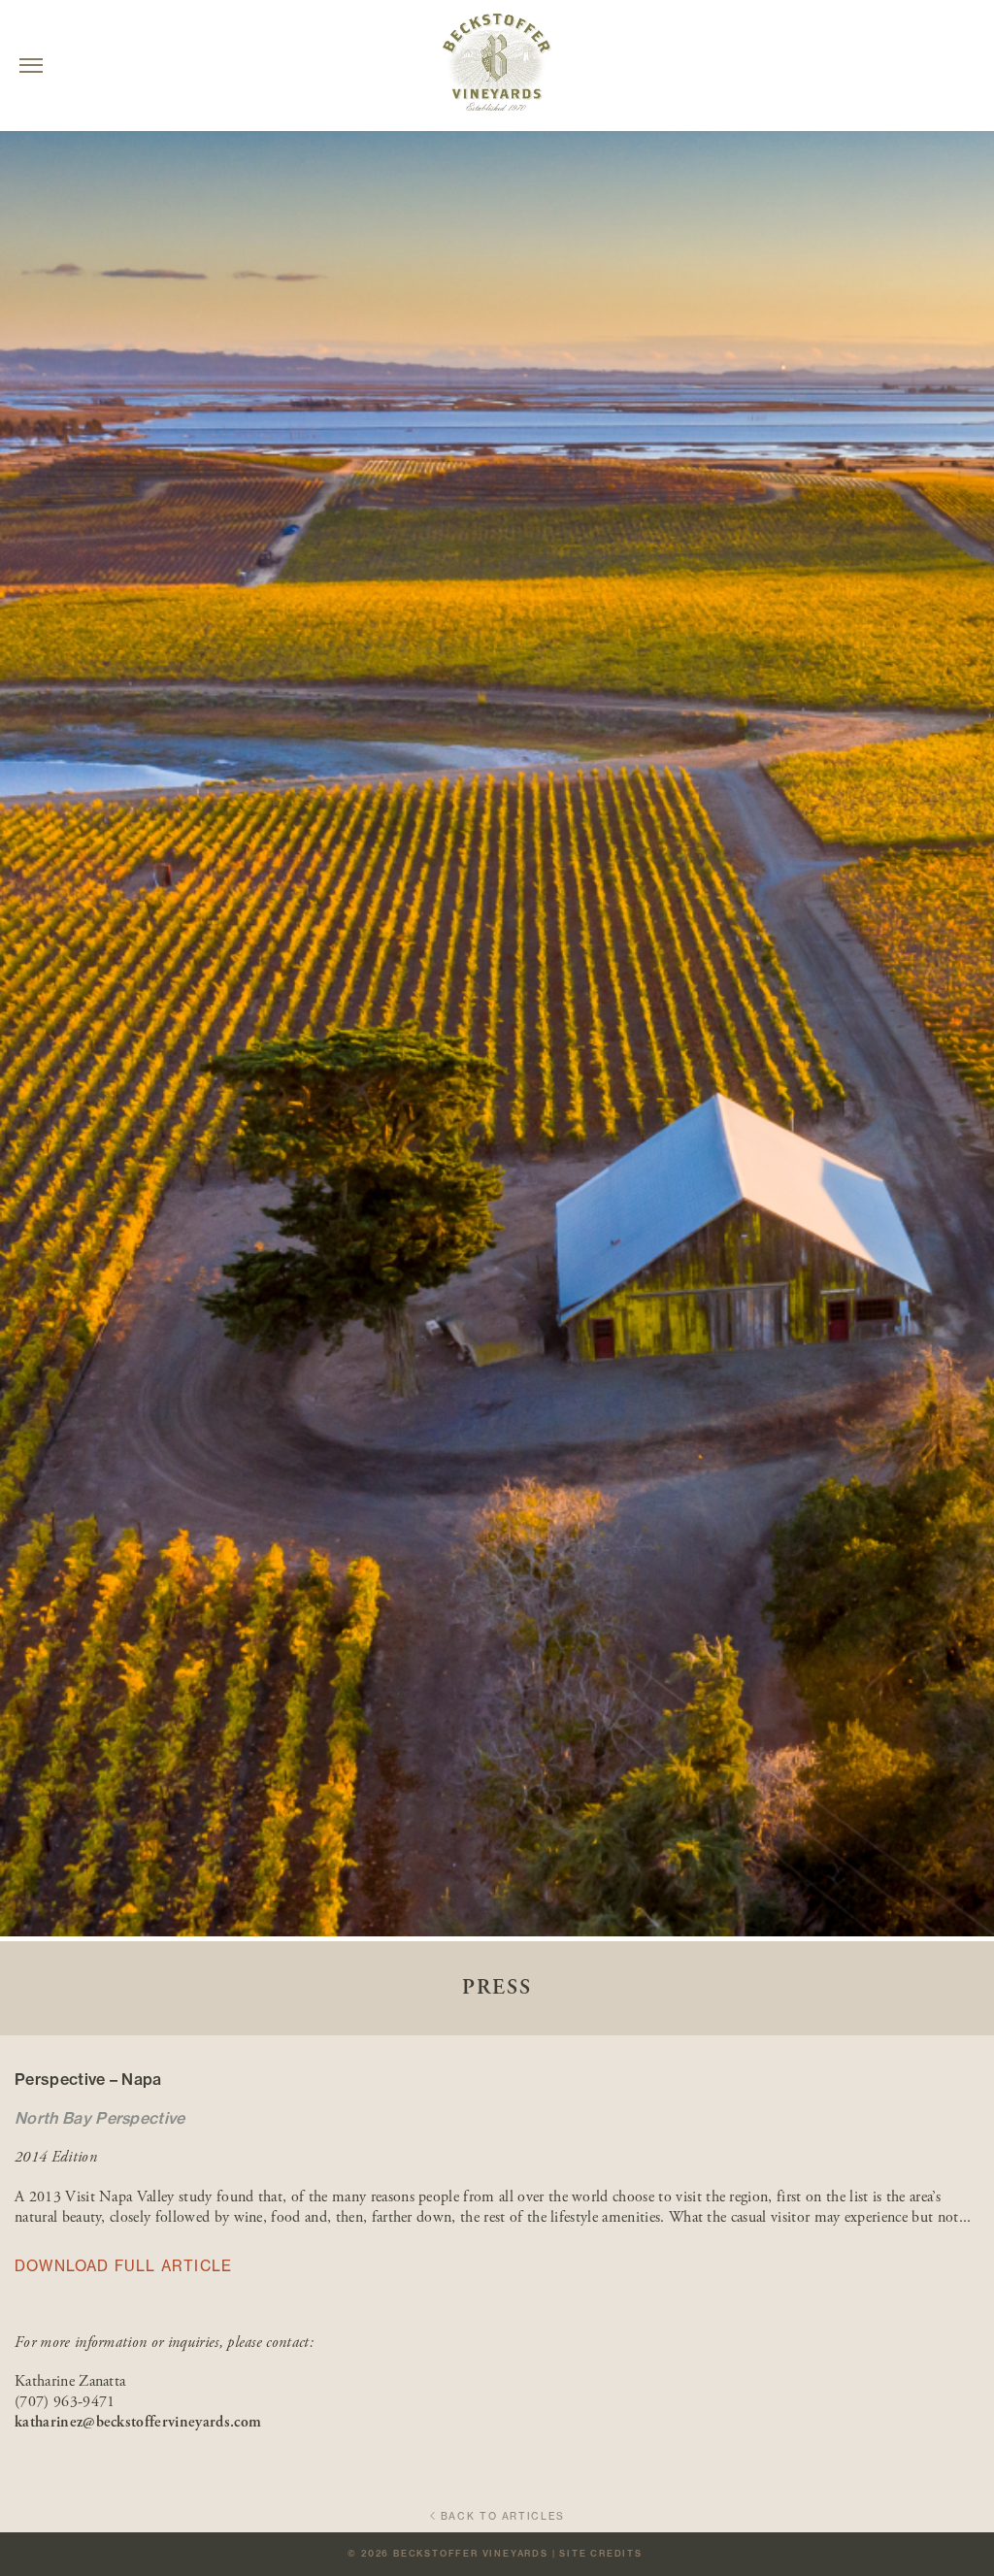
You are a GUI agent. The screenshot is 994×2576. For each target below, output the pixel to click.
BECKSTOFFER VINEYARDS (471, 2553)
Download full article (123, 2266)
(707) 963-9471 (65, 2402)
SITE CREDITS (601, 2553)
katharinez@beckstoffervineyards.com (138, 2422)
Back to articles (503, 2516)
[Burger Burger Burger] (31, 66)
